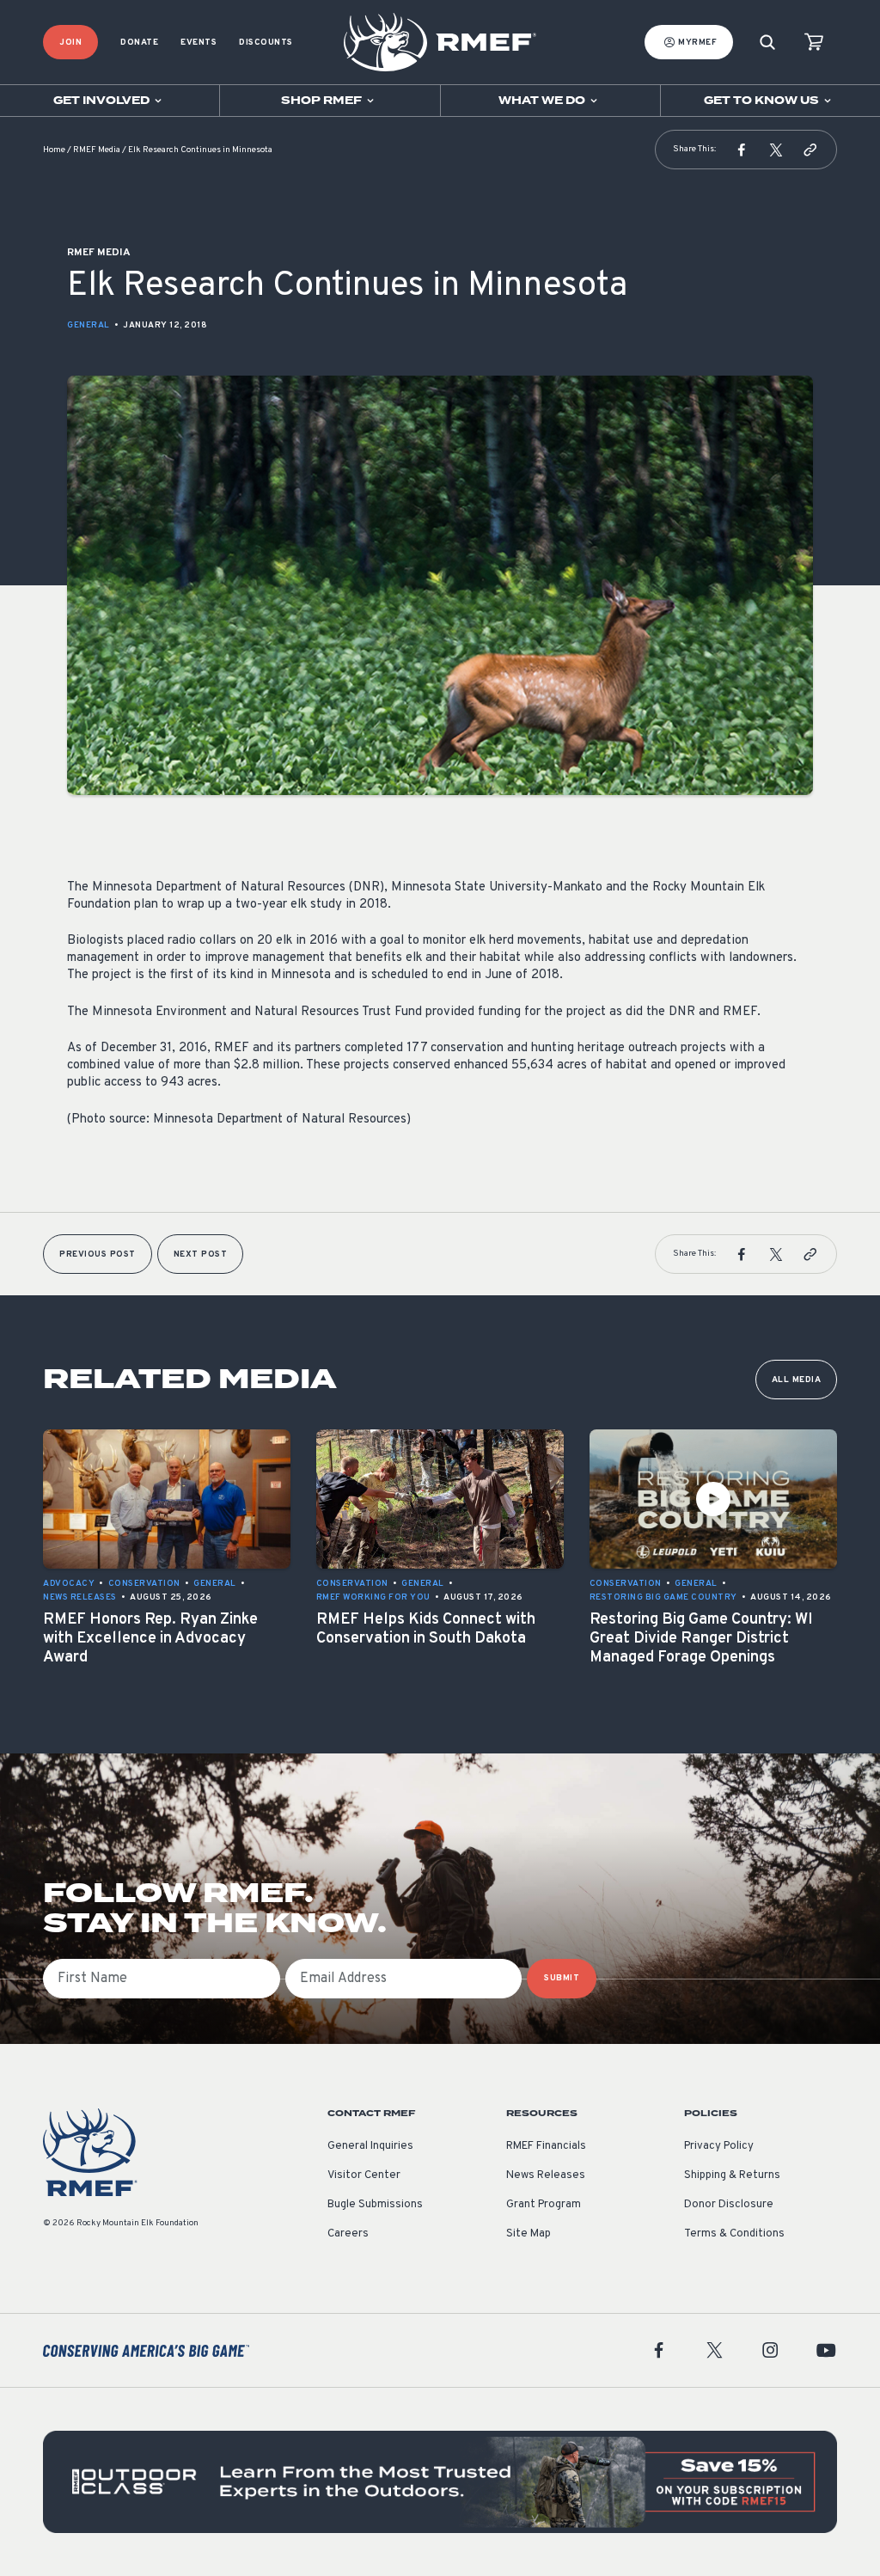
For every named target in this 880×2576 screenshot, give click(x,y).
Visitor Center (364, 2175)
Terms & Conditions (734, 2234)
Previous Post (98, 1254)
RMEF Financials (546, 2146)
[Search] (767, 43)
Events (199, 43)
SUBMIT (562, 1978)
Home (54, 150)
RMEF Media (97, 150)
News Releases (546, 2175)
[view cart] (814, 43)
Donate (139, 43)
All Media (797, 1380)
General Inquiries (370, 2146)
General (89, 325)
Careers (348, 2234)
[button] (742, 150)
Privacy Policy (719, 2146)
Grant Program (544, 2205)
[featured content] (440, 2482)
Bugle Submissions (375, 2205)
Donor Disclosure (729, 2205)
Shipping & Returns (732, 2175)
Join (70, 43)
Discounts (266, 43)
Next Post (201, 1254)
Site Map (529, 2234)
